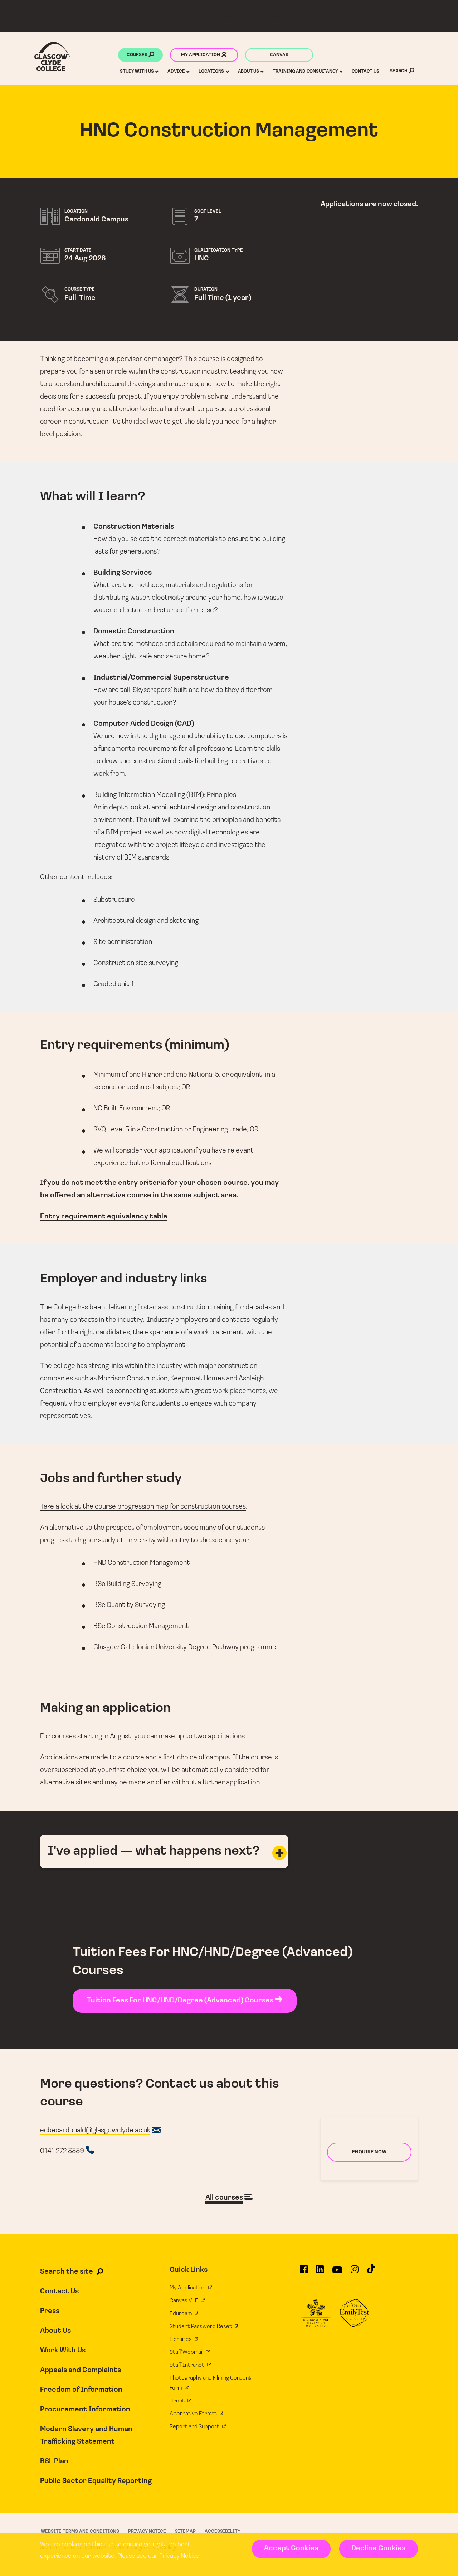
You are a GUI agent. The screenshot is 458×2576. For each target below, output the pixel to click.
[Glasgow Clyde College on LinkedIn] (320, 2273)
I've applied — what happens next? (154, 1851)
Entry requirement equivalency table (104, 1217)
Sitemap (185, 2531)
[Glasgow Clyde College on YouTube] (337, 2273)
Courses (138, 55)
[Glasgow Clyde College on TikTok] (371, 2272)
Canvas (279, 55)
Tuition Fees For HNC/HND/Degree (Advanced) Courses (181, 2001)
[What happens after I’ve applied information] (279, 1853)
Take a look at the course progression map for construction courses (143, 1507)
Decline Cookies (378, 2548)
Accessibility (223, 2531)
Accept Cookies (291, 2548)
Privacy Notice (179, 2556)
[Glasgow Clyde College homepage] (52, 57)
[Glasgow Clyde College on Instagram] (355, 2273)
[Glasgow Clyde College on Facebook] (304, 2273)
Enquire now (369, 2152)
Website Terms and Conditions (80, 2531)
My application (201, 55)
